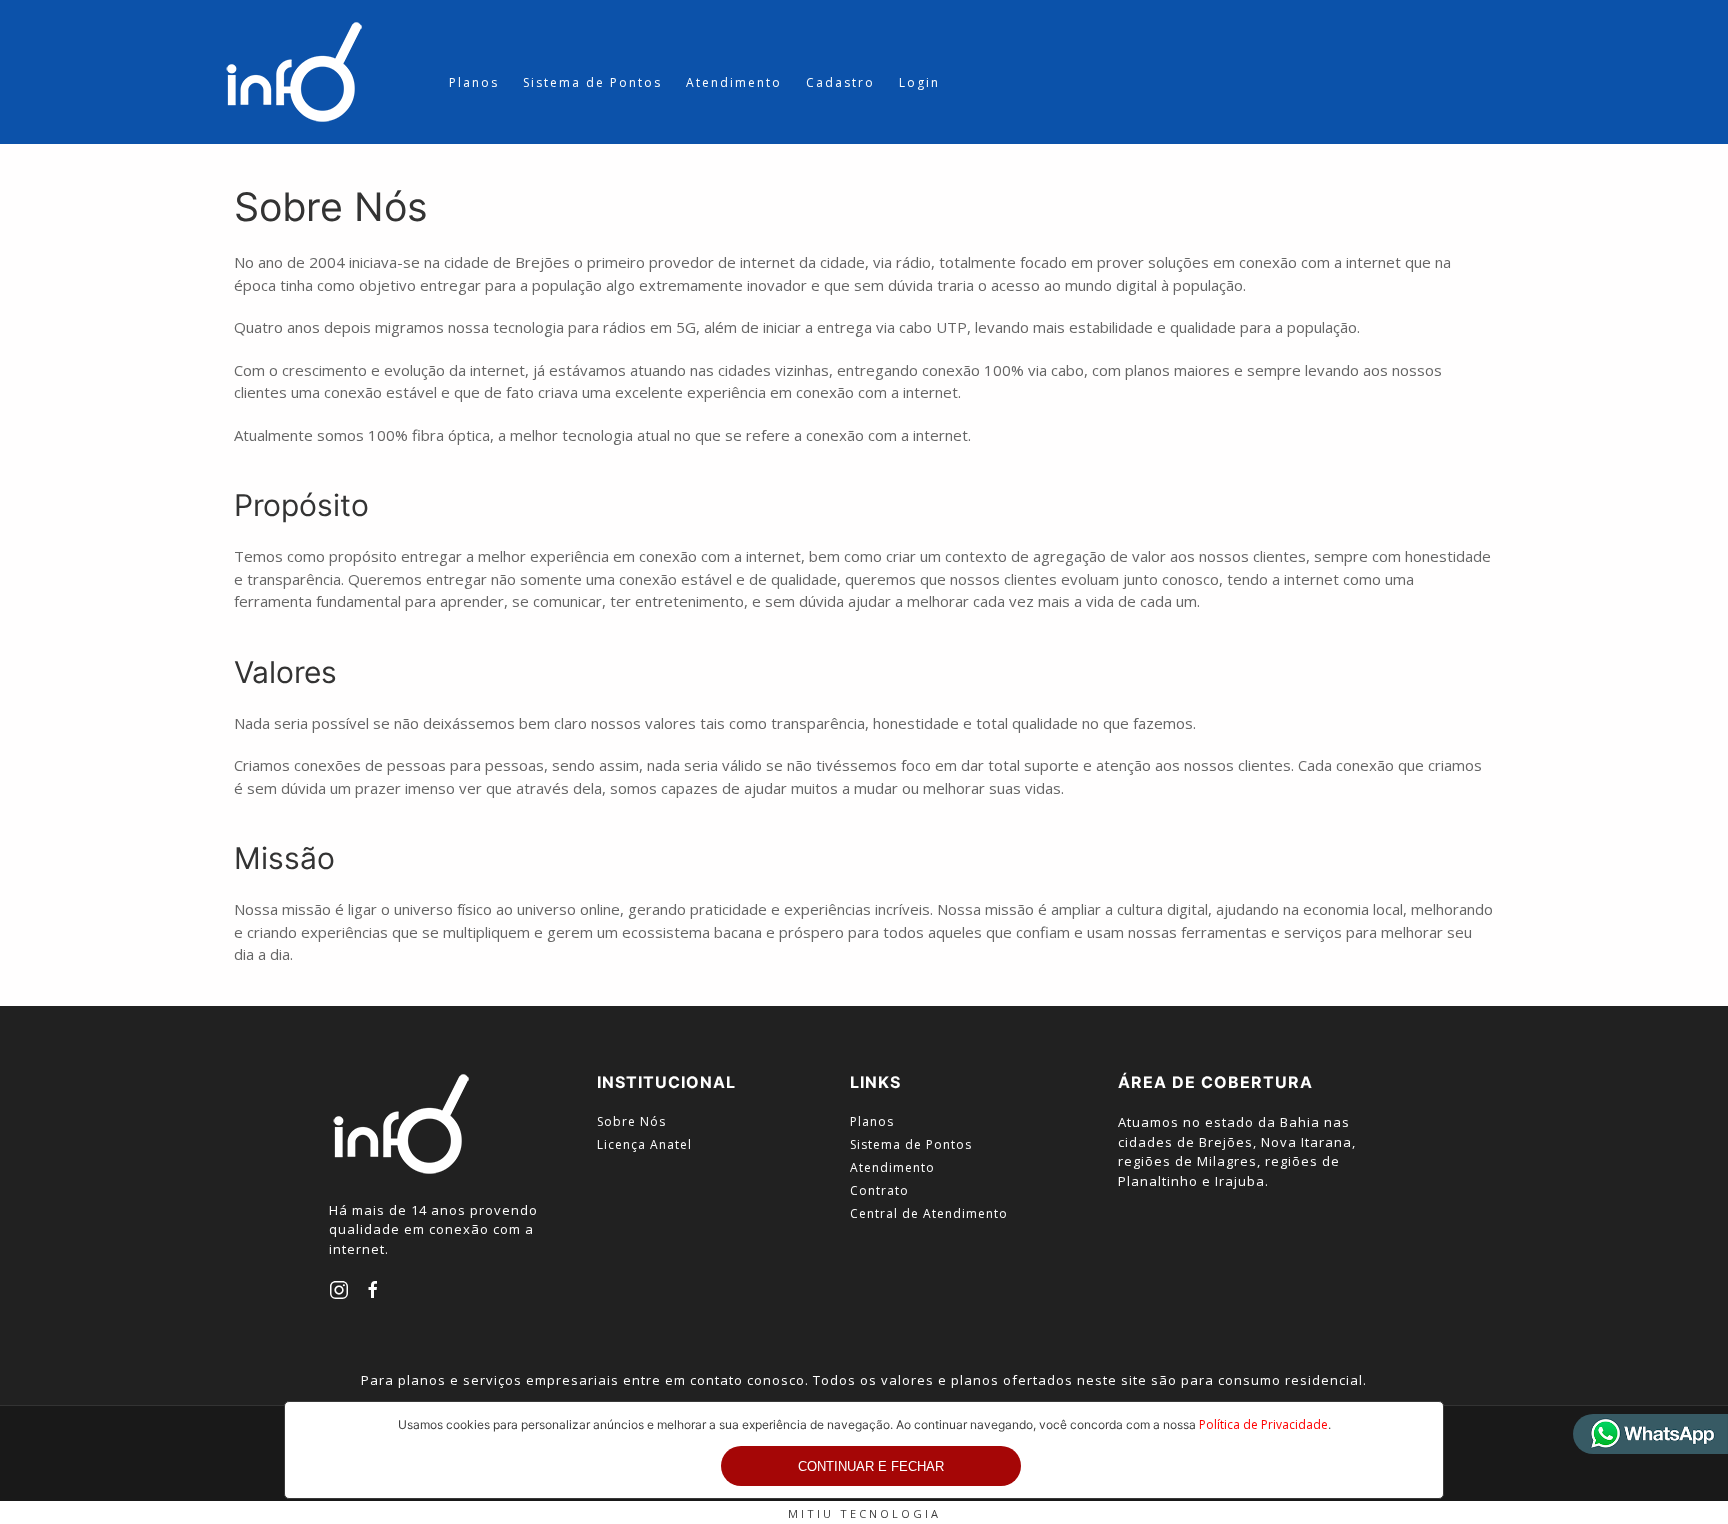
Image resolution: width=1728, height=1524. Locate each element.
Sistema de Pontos (592, 82)
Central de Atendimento (929, 1213)
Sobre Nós (631, 1121)
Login (919, 82)
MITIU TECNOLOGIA (864, 1513)
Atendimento (734, 82)
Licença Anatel (644, 1144)
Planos (474, 82)
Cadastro (840, 82)
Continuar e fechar (871, 1466)
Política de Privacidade (1263, 1424)
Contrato (879, 1190)
